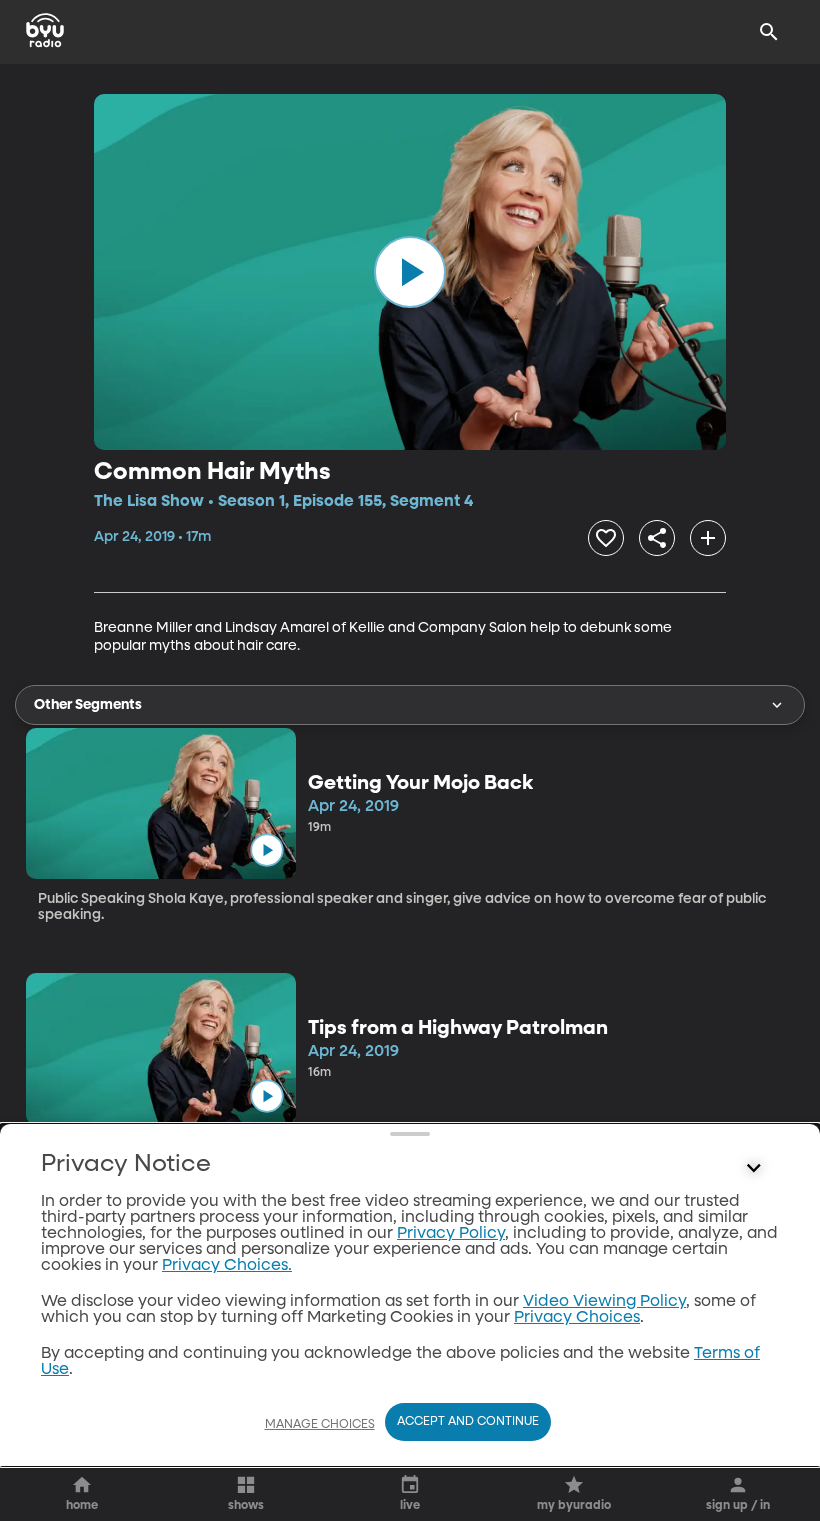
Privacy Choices (577, 1318)
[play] (410, 272)
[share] (657, 538)
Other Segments (88, 705)
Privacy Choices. (227, 1266)
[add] (708, 538)
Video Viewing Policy (604, 1302)
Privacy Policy (451, 1234)
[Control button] (754, 1169)
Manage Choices (320, 1425)
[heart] (606, 538)
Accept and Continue (468, 1422)
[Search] (769, 32)
